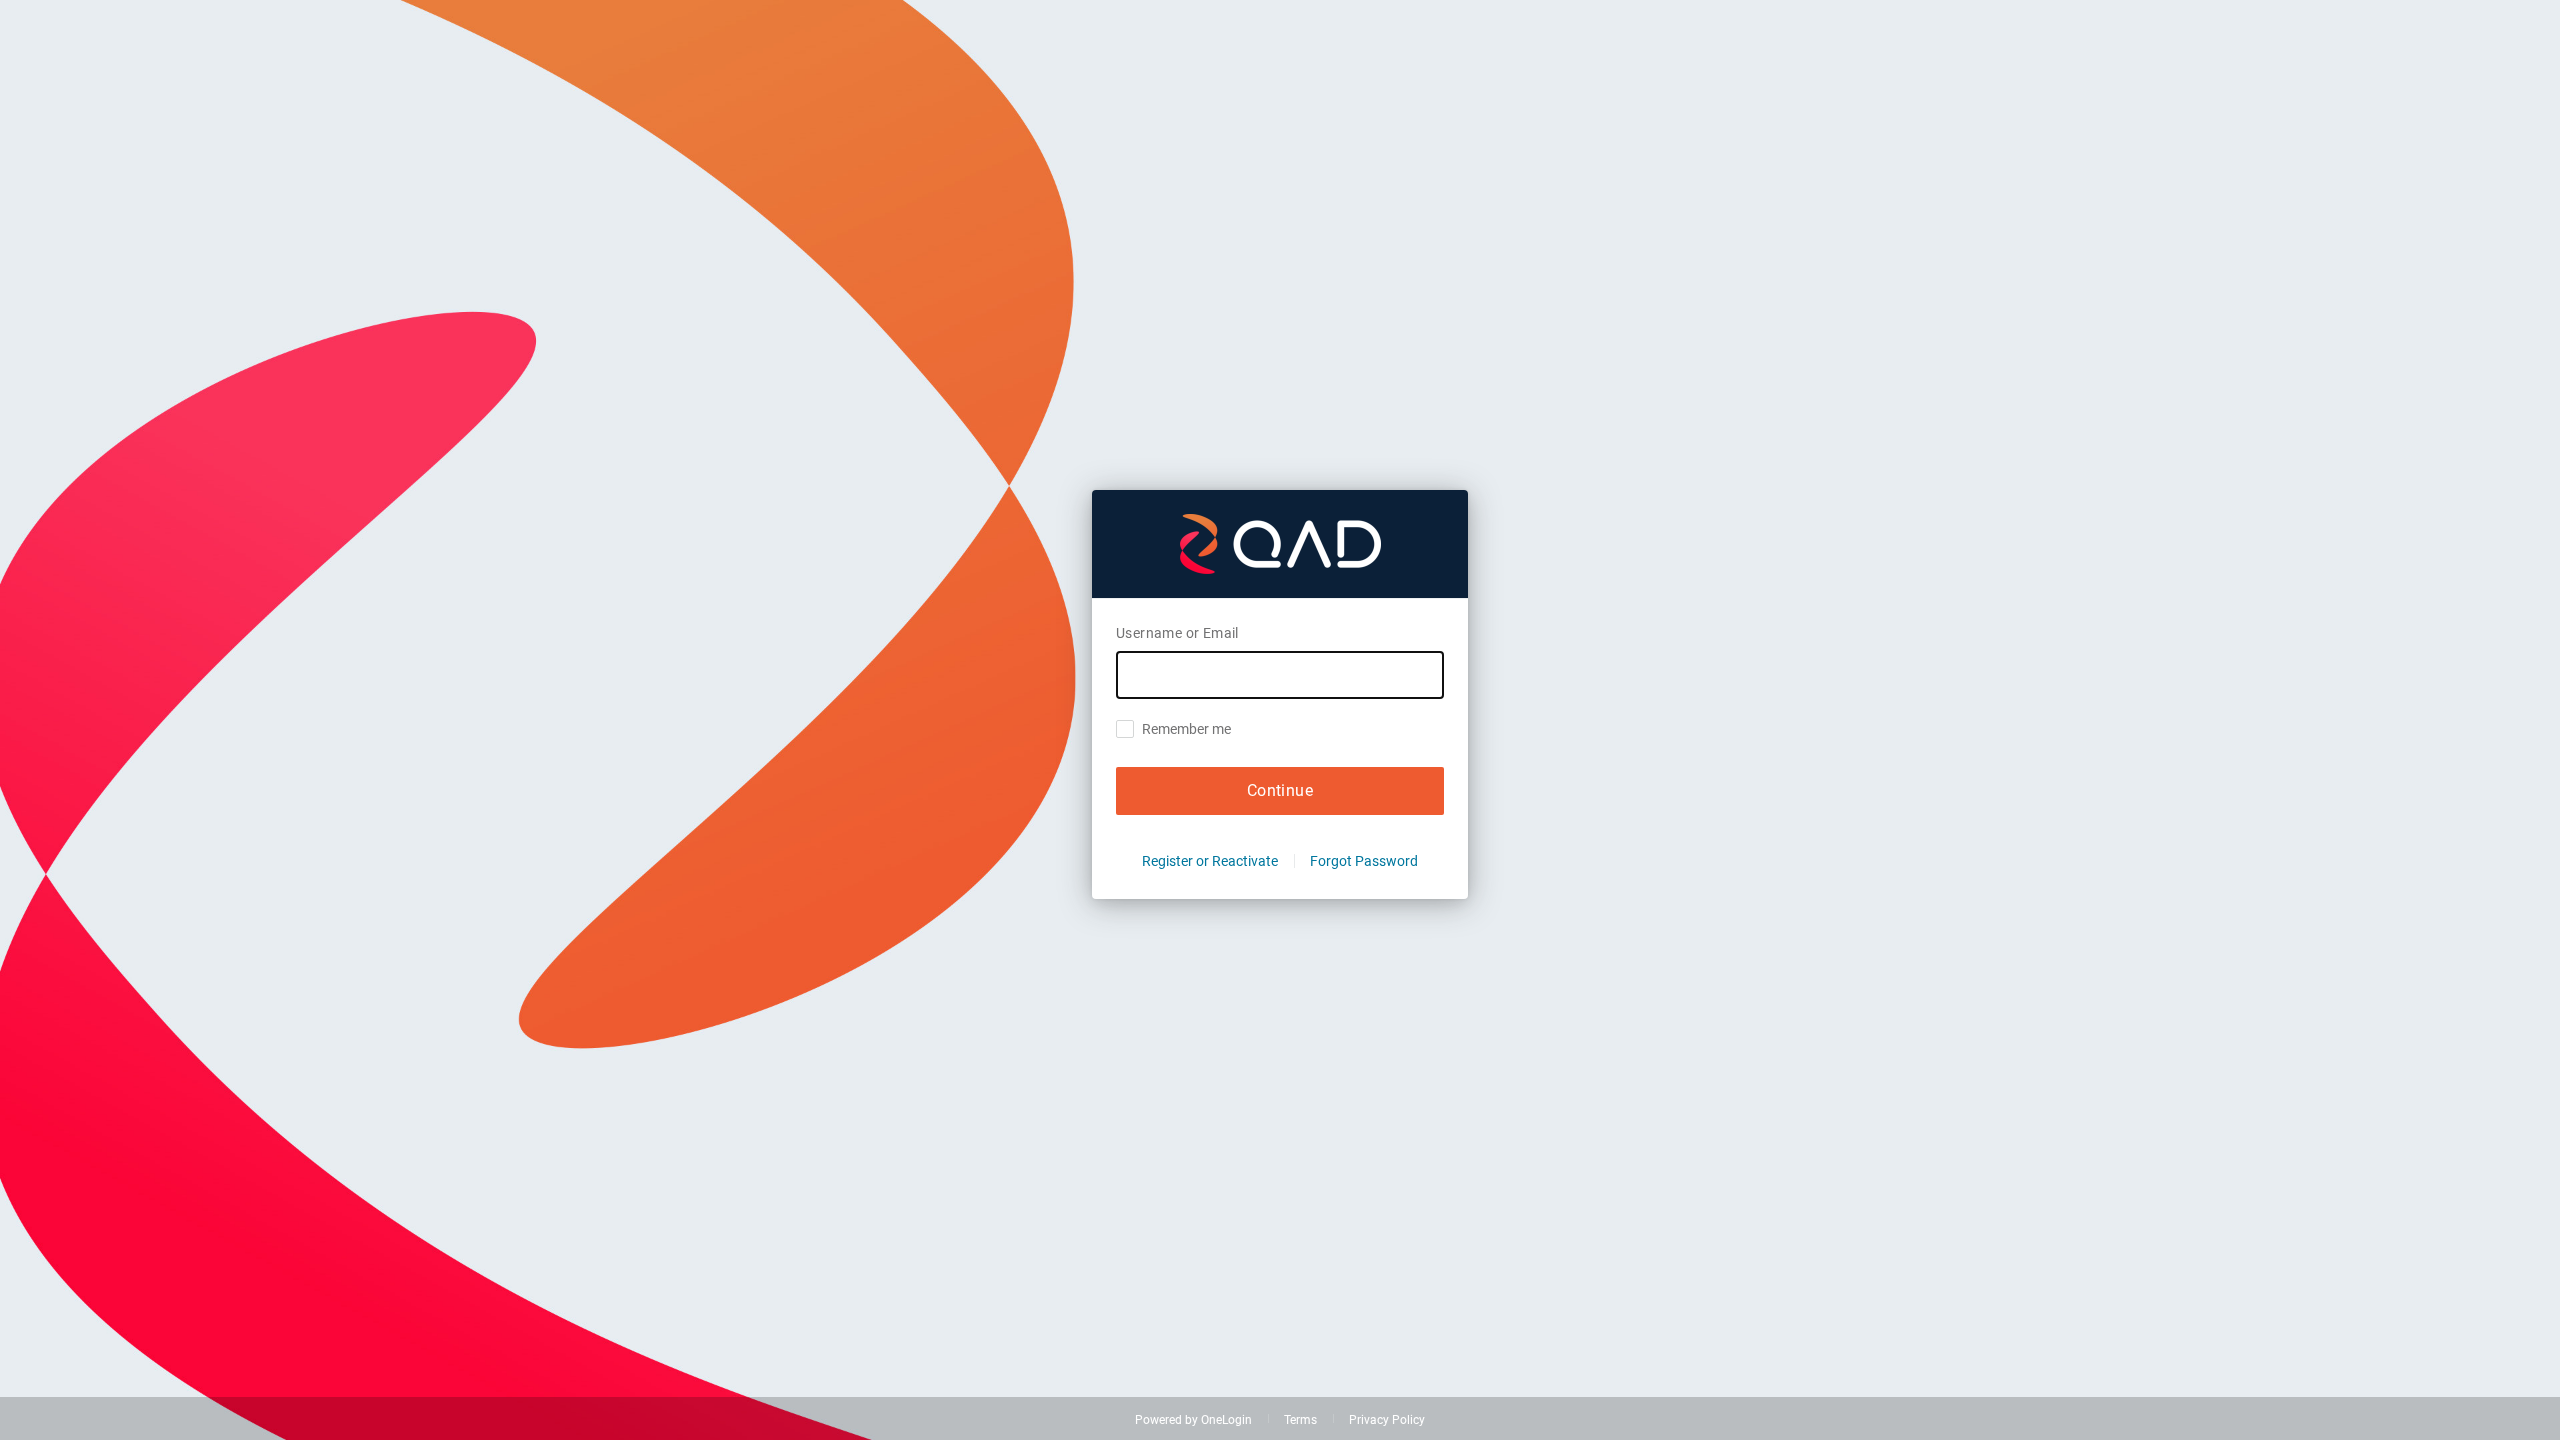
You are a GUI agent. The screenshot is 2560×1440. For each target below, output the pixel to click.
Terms (1300, 1420)
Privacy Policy (1387, 1420)
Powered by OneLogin (1193, 1420)
